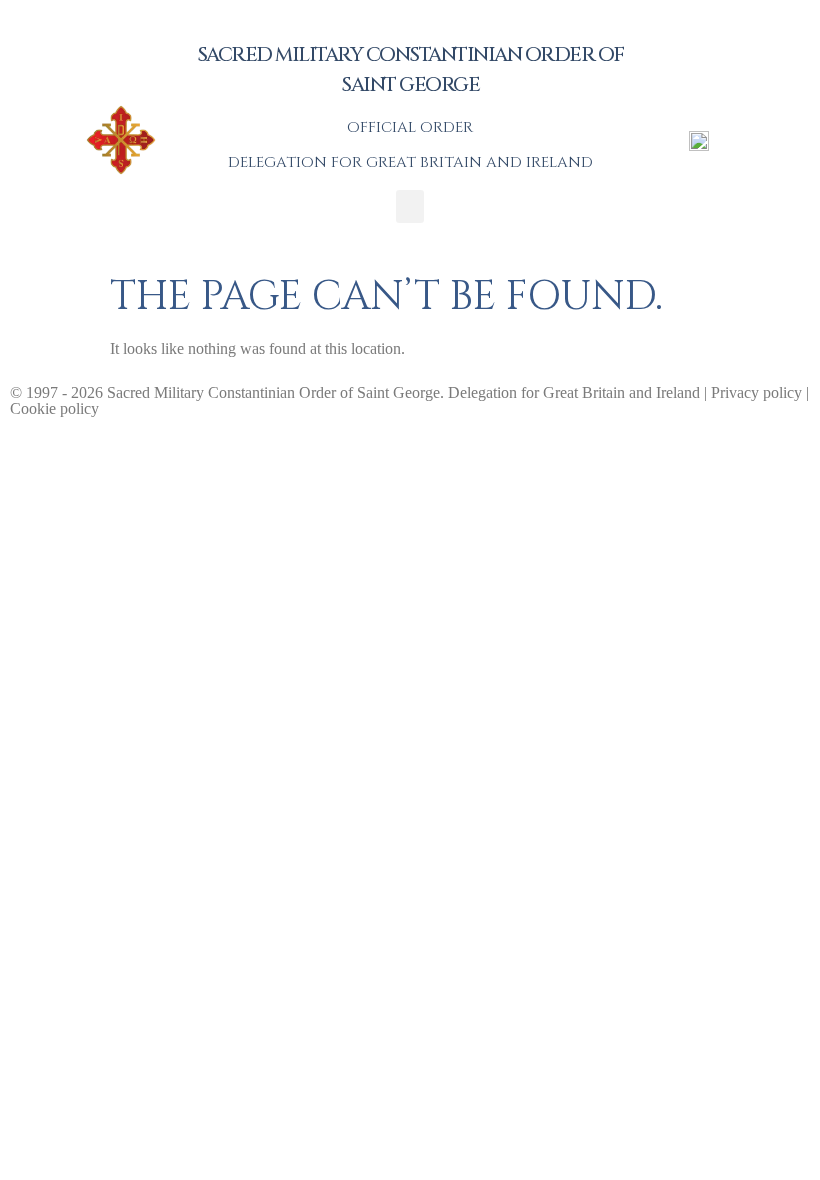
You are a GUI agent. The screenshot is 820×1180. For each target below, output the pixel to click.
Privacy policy (756, 392)
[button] (410, 206)
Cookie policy (54, 408)
